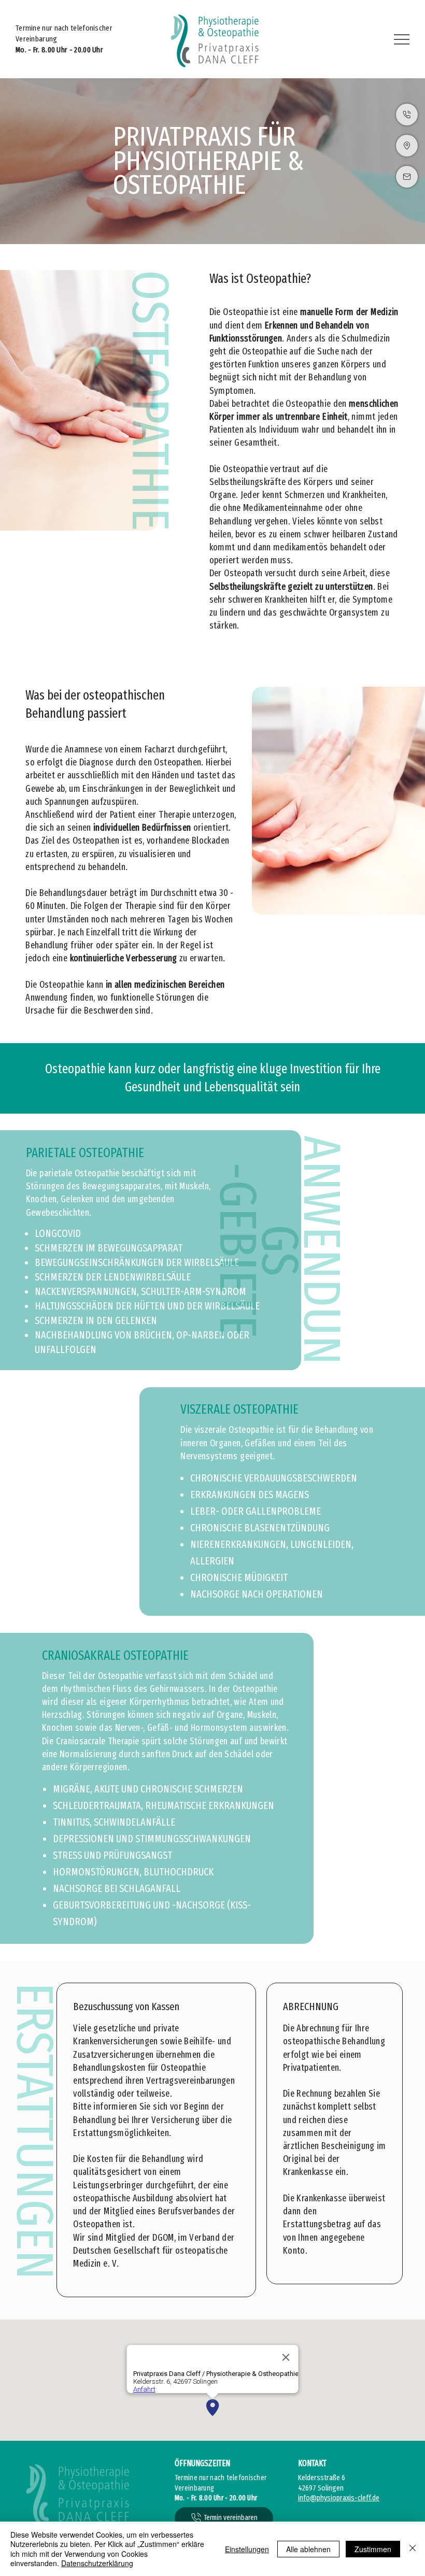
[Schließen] (413, 2549)
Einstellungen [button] (247, 2549)
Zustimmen (373, 2549)
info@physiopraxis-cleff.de (339, 2498)
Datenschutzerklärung (97, 2563)
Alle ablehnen (308, 2549)
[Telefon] (407, 115)
